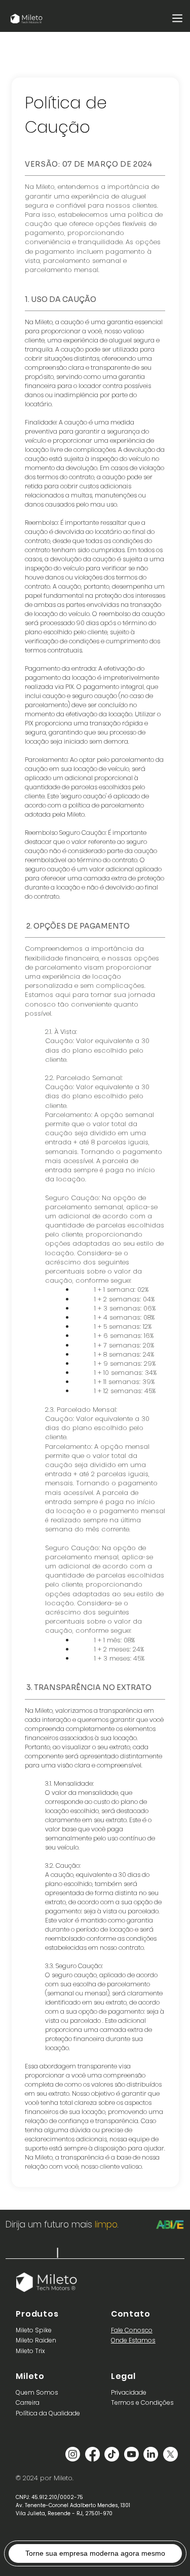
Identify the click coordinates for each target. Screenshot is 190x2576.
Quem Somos (37, 2392)
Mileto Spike (34, 2330)
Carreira (28, 2402)
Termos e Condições (142, 2402)
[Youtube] (131, 2454)
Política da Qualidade (48, 2413)
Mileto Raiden (36, 2340)
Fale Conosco (132, 2330)
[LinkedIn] (151, 2454)
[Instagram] (73, 2454)
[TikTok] (112, 2454)
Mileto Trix (30, 2351)
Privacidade (129, 2392)
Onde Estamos (133, 2340)
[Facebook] (92, 2454)
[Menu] (178, 18)
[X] (170, 2454)
